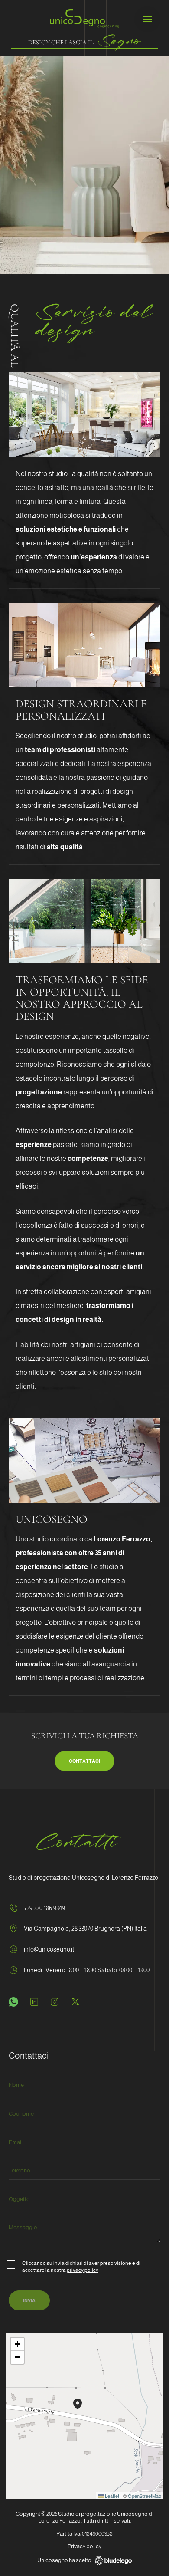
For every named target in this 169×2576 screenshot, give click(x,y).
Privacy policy (84, 2546)
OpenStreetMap (145, 2496)
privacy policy (83, 2270)
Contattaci (84, 1761)
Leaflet (111, 2496)
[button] (78, 2404)
